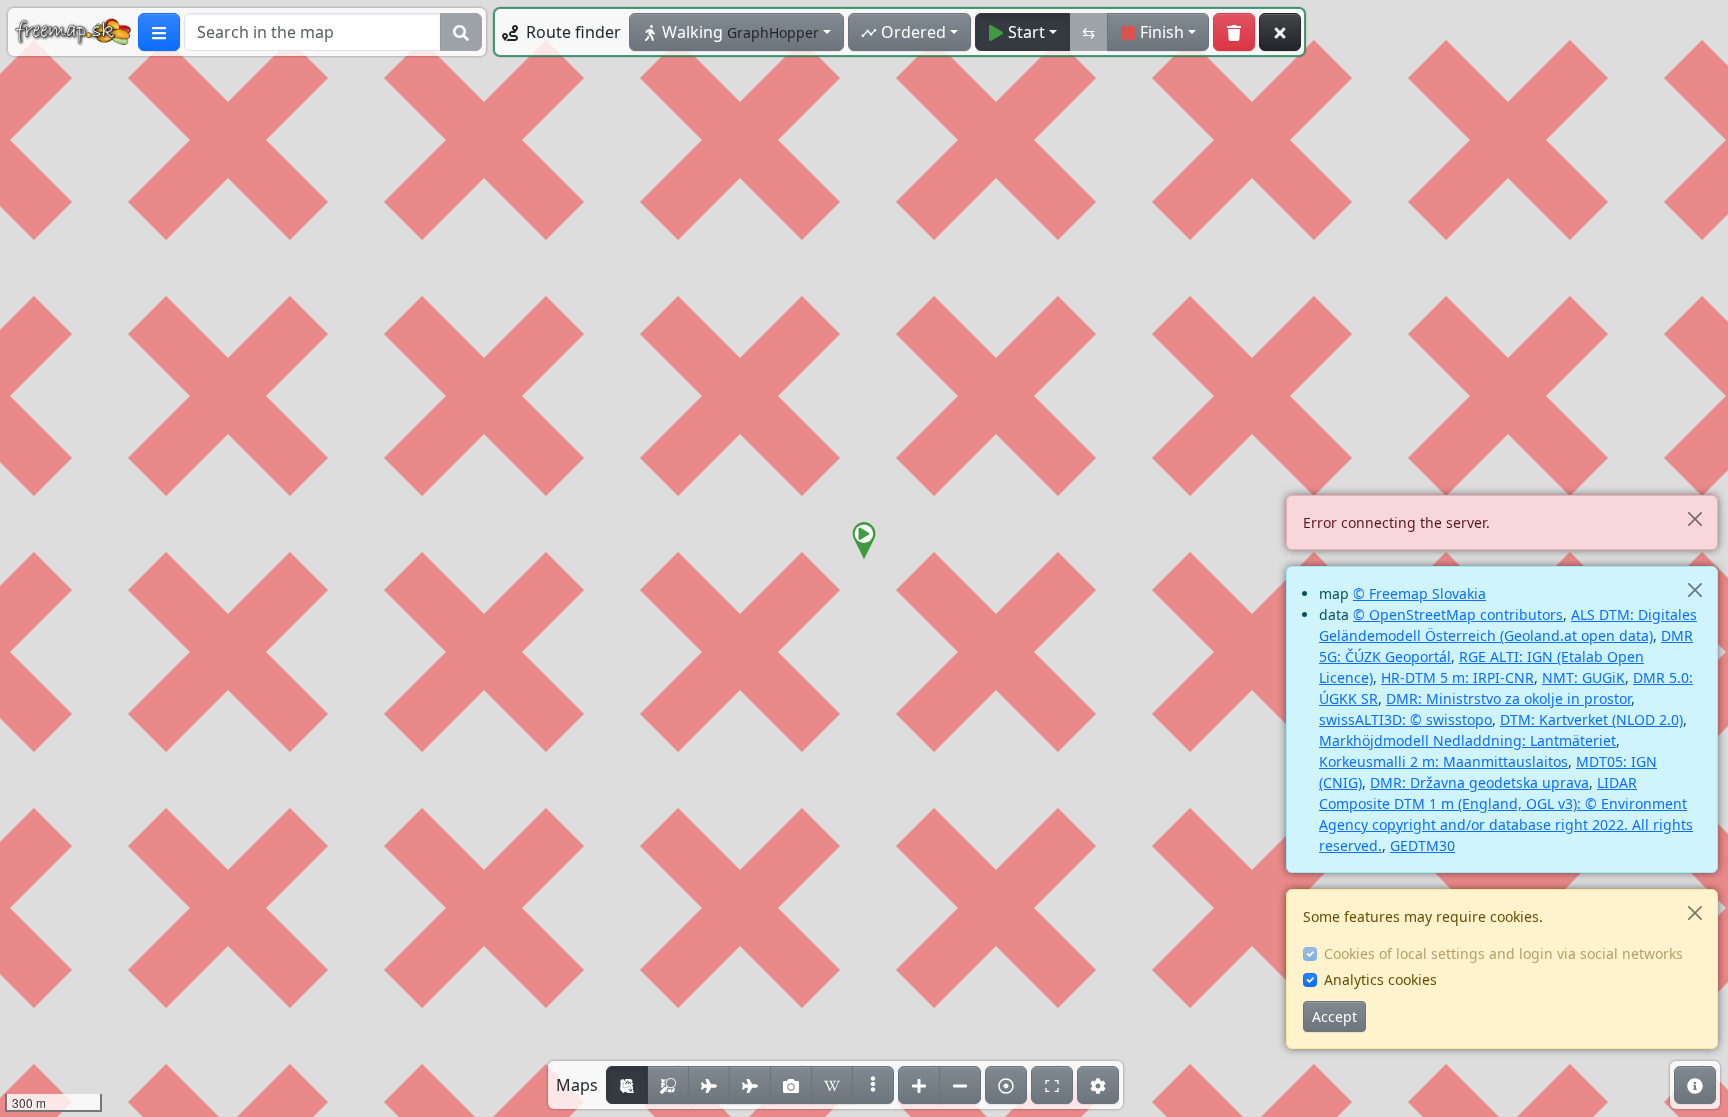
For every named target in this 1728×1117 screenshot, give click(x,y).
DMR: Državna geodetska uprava (1479, 782)
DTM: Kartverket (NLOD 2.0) (1591, 719)
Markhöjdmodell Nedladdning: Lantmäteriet (1467, 740)
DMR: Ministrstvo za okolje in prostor (1508, 698)
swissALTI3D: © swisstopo (1405, 719)
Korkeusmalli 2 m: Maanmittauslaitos (1443, 761)
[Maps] (873, 1085)
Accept (1334, 1016)
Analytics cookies (1380, 979)
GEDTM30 (1422, 845)
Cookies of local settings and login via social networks (1503, 953)
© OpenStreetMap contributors (1458, 614)
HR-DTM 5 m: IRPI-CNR (1457, 677)
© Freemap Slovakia (1419, 593)
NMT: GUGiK (1583, 677)
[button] (864, 541)
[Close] (1694, 518)
